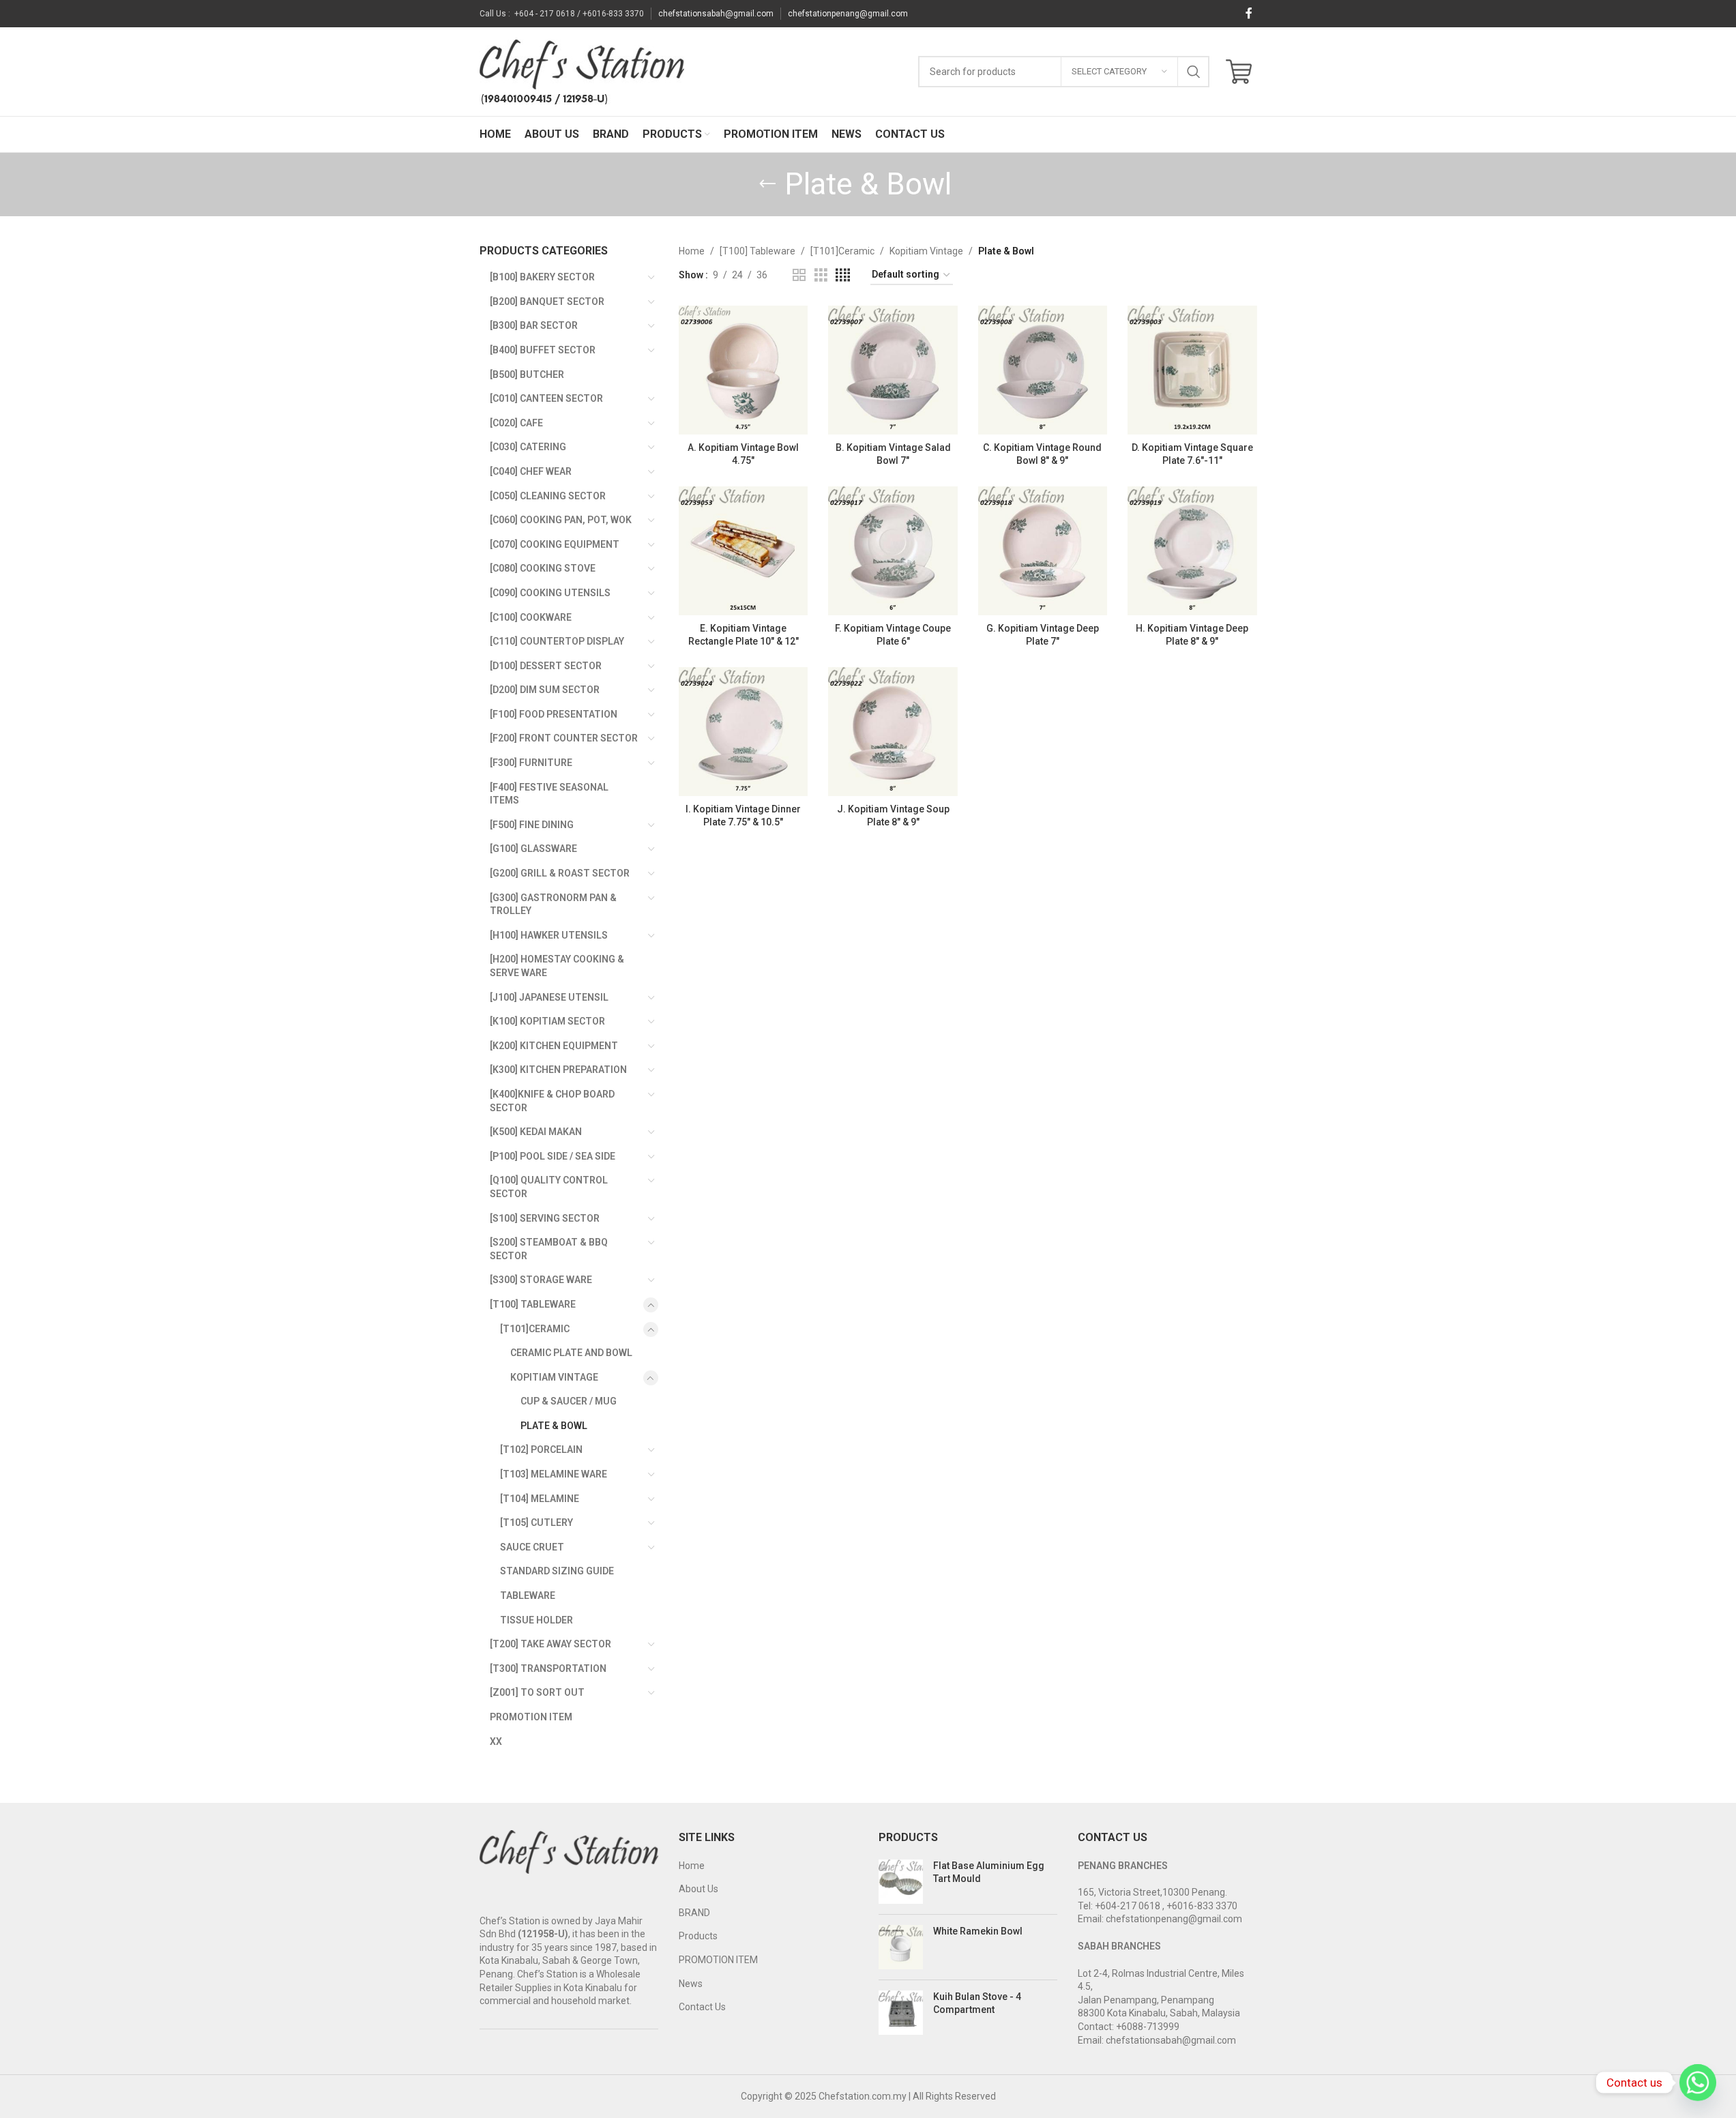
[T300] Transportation (548, 1668)
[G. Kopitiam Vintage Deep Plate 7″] (1043, 551)
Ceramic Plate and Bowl (571, 1353)
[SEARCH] (1194, 72)
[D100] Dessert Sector (546, 666)
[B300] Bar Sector (534, 325)
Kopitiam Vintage (554, 1377)
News (691, 1984)
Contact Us (702, 2007)
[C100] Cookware (531, 617)
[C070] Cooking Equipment (555, 544)
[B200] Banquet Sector (547, 301)
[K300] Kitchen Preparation (558, 1070)
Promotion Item (531, 1717)
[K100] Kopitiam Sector (547, 1021)
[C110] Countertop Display (557, 641)
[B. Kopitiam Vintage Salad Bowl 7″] (893, 370)
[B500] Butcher (527, 374)
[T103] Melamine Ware (554, 1474)
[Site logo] (582, 71)
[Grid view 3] (821, 275)
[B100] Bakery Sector (542, 277)
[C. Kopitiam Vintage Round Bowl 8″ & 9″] (1043, 370)
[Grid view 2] (799, 275)
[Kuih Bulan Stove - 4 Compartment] (901, 2013)
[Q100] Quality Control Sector (549, 1187)
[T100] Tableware (533, 1304)
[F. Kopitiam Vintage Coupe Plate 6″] (893, 551)
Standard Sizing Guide (557, 1571)
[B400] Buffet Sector (543, 350)
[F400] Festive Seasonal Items (549, 794)
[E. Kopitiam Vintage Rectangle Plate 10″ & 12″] (743, 551)
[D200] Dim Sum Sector (545, 690)
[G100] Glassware (533, 849)
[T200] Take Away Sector (550, 1644)
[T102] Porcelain (541, 1450)
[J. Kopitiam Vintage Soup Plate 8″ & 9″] (893, 732)
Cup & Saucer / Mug (569, 1401)
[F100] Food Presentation (554, 714)
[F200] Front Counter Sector (564, 738)
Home (692, 251)
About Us (698, 1889)
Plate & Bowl (554, 1426)
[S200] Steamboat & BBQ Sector (549, 1249)
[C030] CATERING (528, 447)
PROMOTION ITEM (718, 1960)
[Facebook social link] (1249, 13)
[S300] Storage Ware (541, 1280)
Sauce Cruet (532, 1547)
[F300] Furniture (531, 763)
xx (496, 1741)
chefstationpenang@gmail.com (848, 14)
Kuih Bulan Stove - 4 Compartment (977, 2003)
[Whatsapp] (1698, 2083)
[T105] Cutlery (536, 1523)
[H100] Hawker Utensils (549, 935)
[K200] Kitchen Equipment (554, 1046)
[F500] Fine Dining (532, 825)
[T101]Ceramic (535, 1329)
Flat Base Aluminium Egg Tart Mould (989, 1872)
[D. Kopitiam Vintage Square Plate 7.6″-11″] (1192, 370)
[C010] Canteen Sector (546, 398)
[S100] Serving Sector (545, 1218)
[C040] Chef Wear (531, 471)
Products (698, 1936)
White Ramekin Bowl (978, 1931)
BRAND (694, 1913)
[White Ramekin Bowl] (901, 1947)
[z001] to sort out (537, 1692)
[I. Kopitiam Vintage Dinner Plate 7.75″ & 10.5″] (743, 732)
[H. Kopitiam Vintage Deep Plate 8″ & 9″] (1192, 551)
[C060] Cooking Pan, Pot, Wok (561, 520)
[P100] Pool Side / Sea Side (553, 1156)
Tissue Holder (536, 1620)
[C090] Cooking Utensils (550, 593)
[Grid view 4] (843, 275)
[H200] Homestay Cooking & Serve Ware (557, 966)
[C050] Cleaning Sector (548, 496)
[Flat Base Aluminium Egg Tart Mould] (901, 1882)
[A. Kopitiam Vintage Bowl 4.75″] (743, 370)
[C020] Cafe (516, 423)
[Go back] (767, 184)
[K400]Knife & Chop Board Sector (552, 1101)
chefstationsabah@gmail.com (716, 14)
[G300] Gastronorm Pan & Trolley (553, 904)
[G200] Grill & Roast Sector (560, 873)
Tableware (528, 1595)
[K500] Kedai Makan (536, 1132)
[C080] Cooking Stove (543, 568)
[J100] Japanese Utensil (549, 997)
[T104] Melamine (540, 1499)
